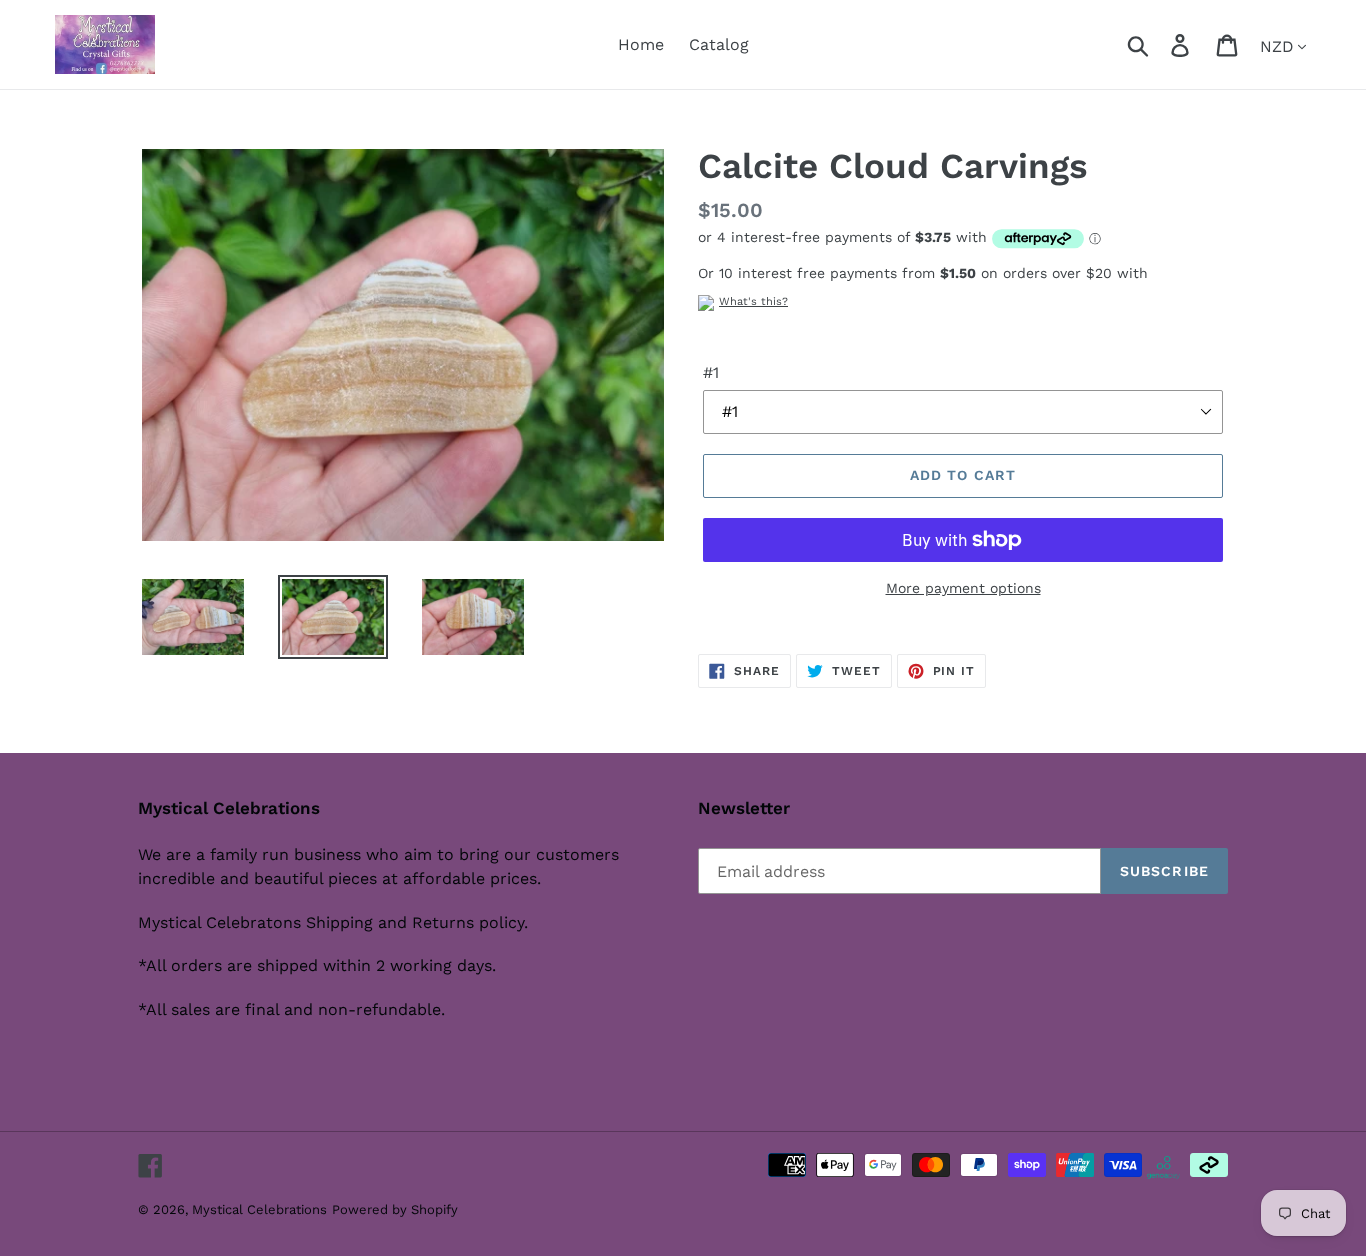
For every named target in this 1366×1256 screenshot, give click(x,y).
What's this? (753, 301)
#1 (711, 372)
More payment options (963, 588)
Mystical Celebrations (259, 1209)
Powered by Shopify (395, 1209)
